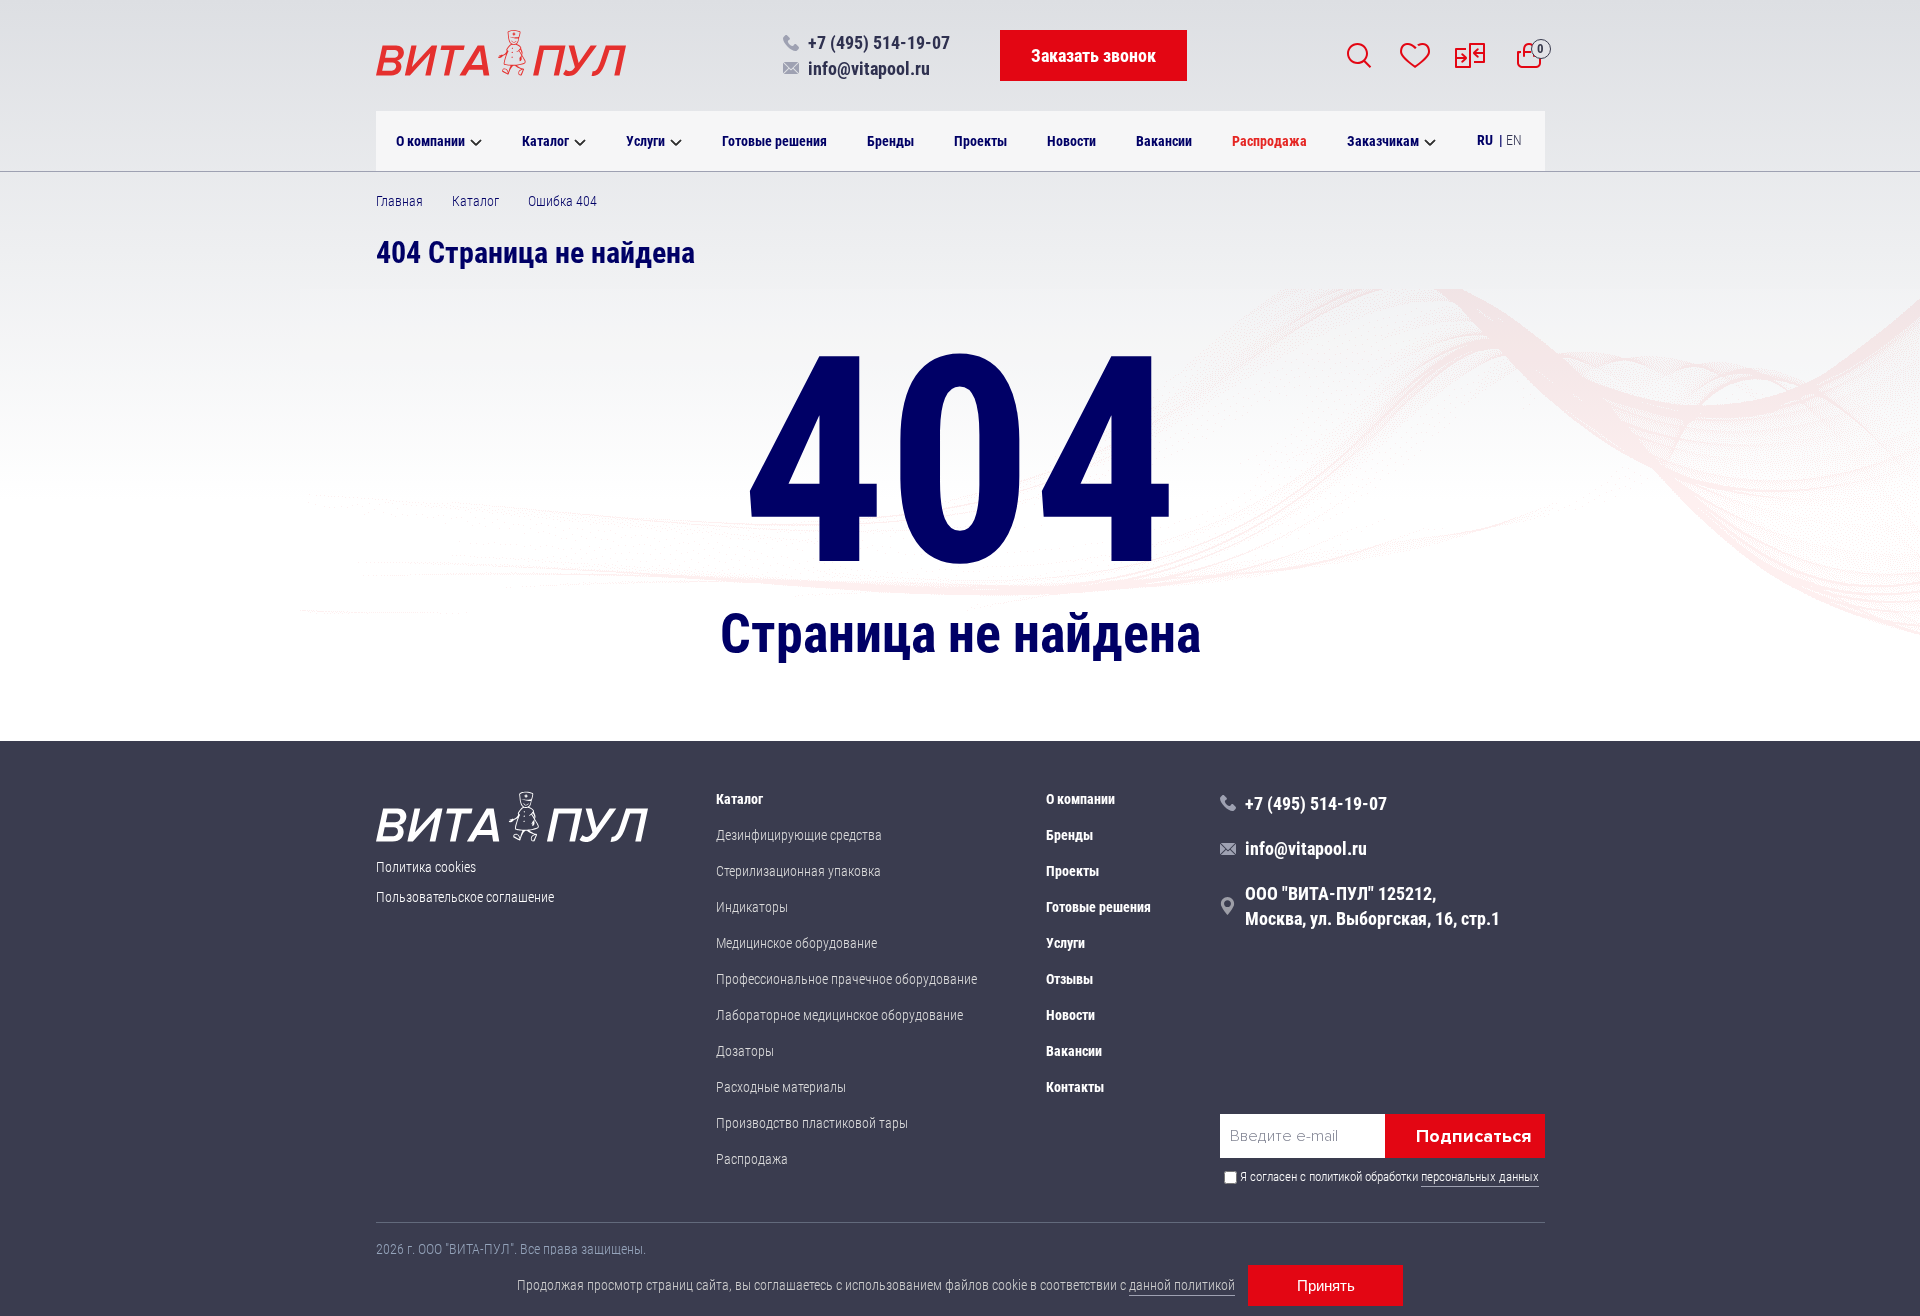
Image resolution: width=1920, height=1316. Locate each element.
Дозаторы (745, 1051)
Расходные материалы (781, 1087)
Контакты (1075, 1087)
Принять (1326, 1285)
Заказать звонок (1093, 55)
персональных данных (1480, 1176)
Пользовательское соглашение (465, 897)
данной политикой (1182, 1285)
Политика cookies (426, 867)
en (1514, 140)
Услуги (645, 141)
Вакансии (1164, 141)
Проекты (980, 141)
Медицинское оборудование (796, 943)
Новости (1071, 141)
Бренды (890, 141)
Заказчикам (1383, 141)
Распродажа (1269, 141)
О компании (430, 141)
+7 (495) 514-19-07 (879, 42)
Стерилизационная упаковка (798, 871)
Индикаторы (752, 907)
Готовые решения (774, 141)
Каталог (545, 141)
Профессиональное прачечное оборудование (846, 979)
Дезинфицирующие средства (799, 835)
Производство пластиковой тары (812, 1123)
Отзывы (1069, 979)
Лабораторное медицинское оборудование (839, 1015)
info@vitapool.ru (869, 68)
